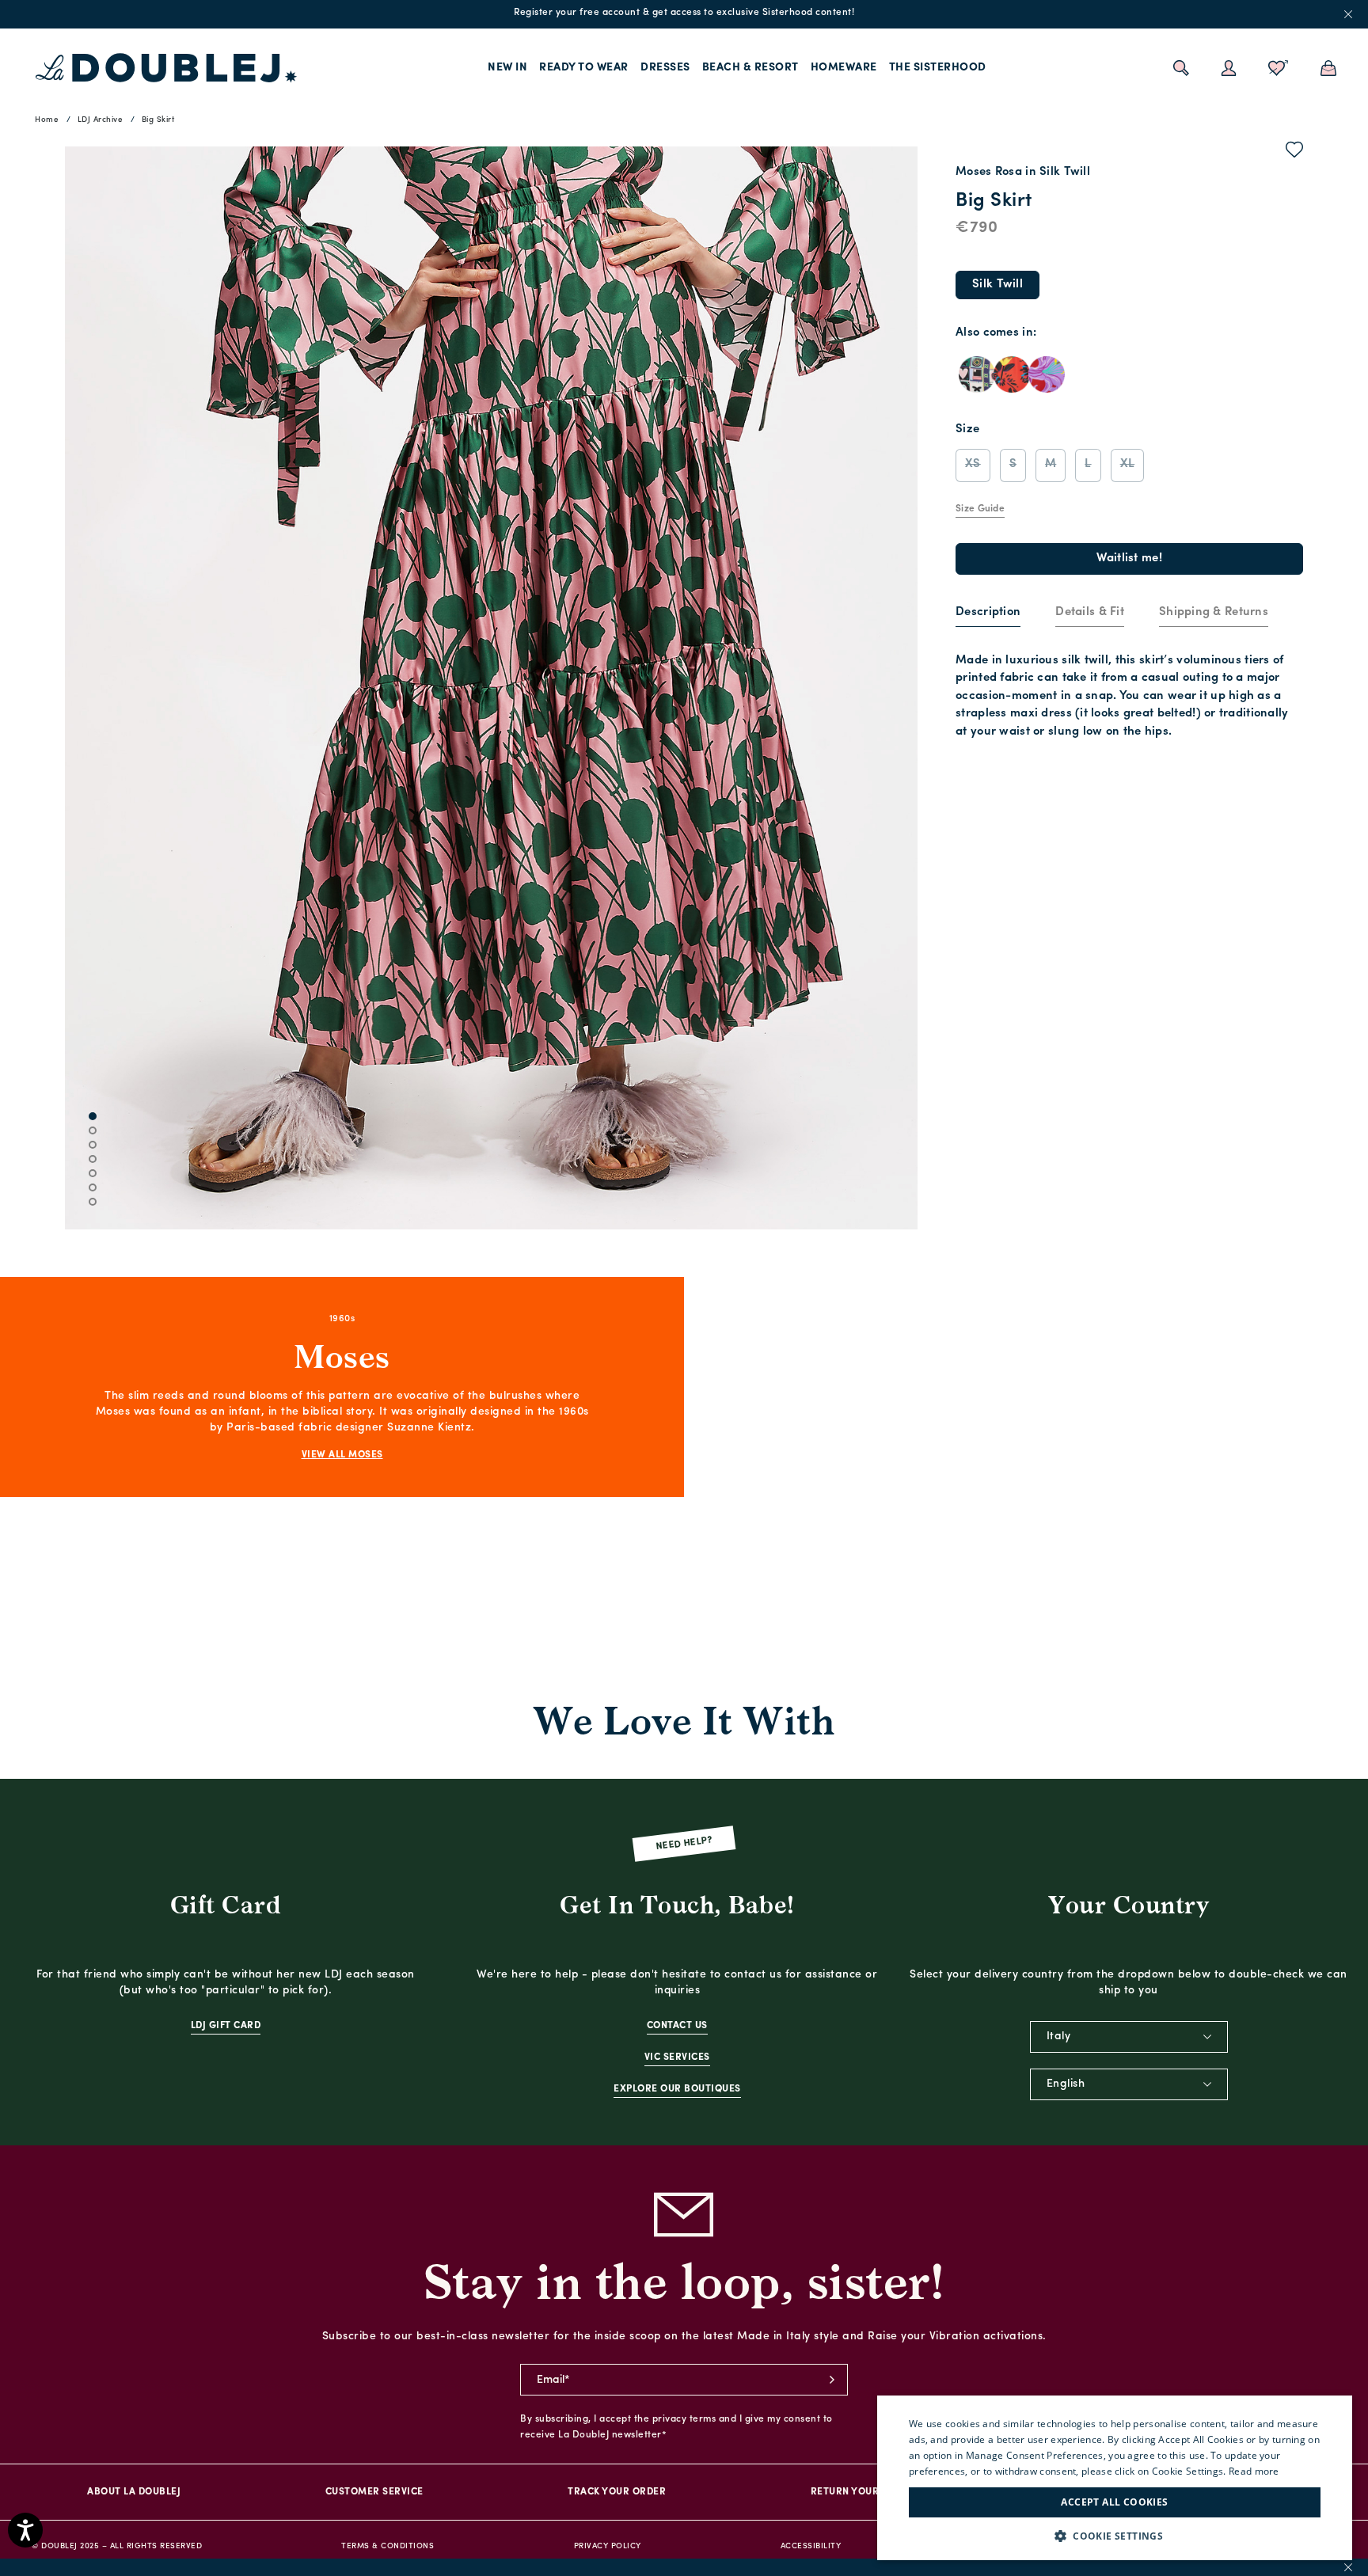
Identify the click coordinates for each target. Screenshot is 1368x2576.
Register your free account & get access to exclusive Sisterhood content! (684, 13)
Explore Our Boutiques (677, 2089)
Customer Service (374, 2492)
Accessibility (811, 2546)
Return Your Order (863, 2492)
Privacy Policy (608, 2546)
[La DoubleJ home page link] (166, 68)
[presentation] (988, 613)
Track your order (617, 2492)
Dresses (665, 68)
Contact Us (677, 2026)
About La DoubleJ (134, 2492)
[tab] (988, 614)
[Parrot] (1012, 374)
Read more (1254, 2471)
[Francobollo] (977, 374)
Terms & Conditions (388, 2546)
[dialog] (1115, 2478)
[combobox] (1129, 2037)
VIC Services (677, 2057)
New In (507, 68)
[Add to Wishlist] (1295, 153)
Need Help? (684, 1844)
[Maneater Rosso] (1047, 374)
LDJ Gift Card (226, 2026)
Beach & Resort (750, 68)
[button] (1115, 2536)
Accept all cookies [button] (1114, 2502)
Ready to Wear (584, 68)
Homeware (844, 68)
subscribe (832, 2380)
